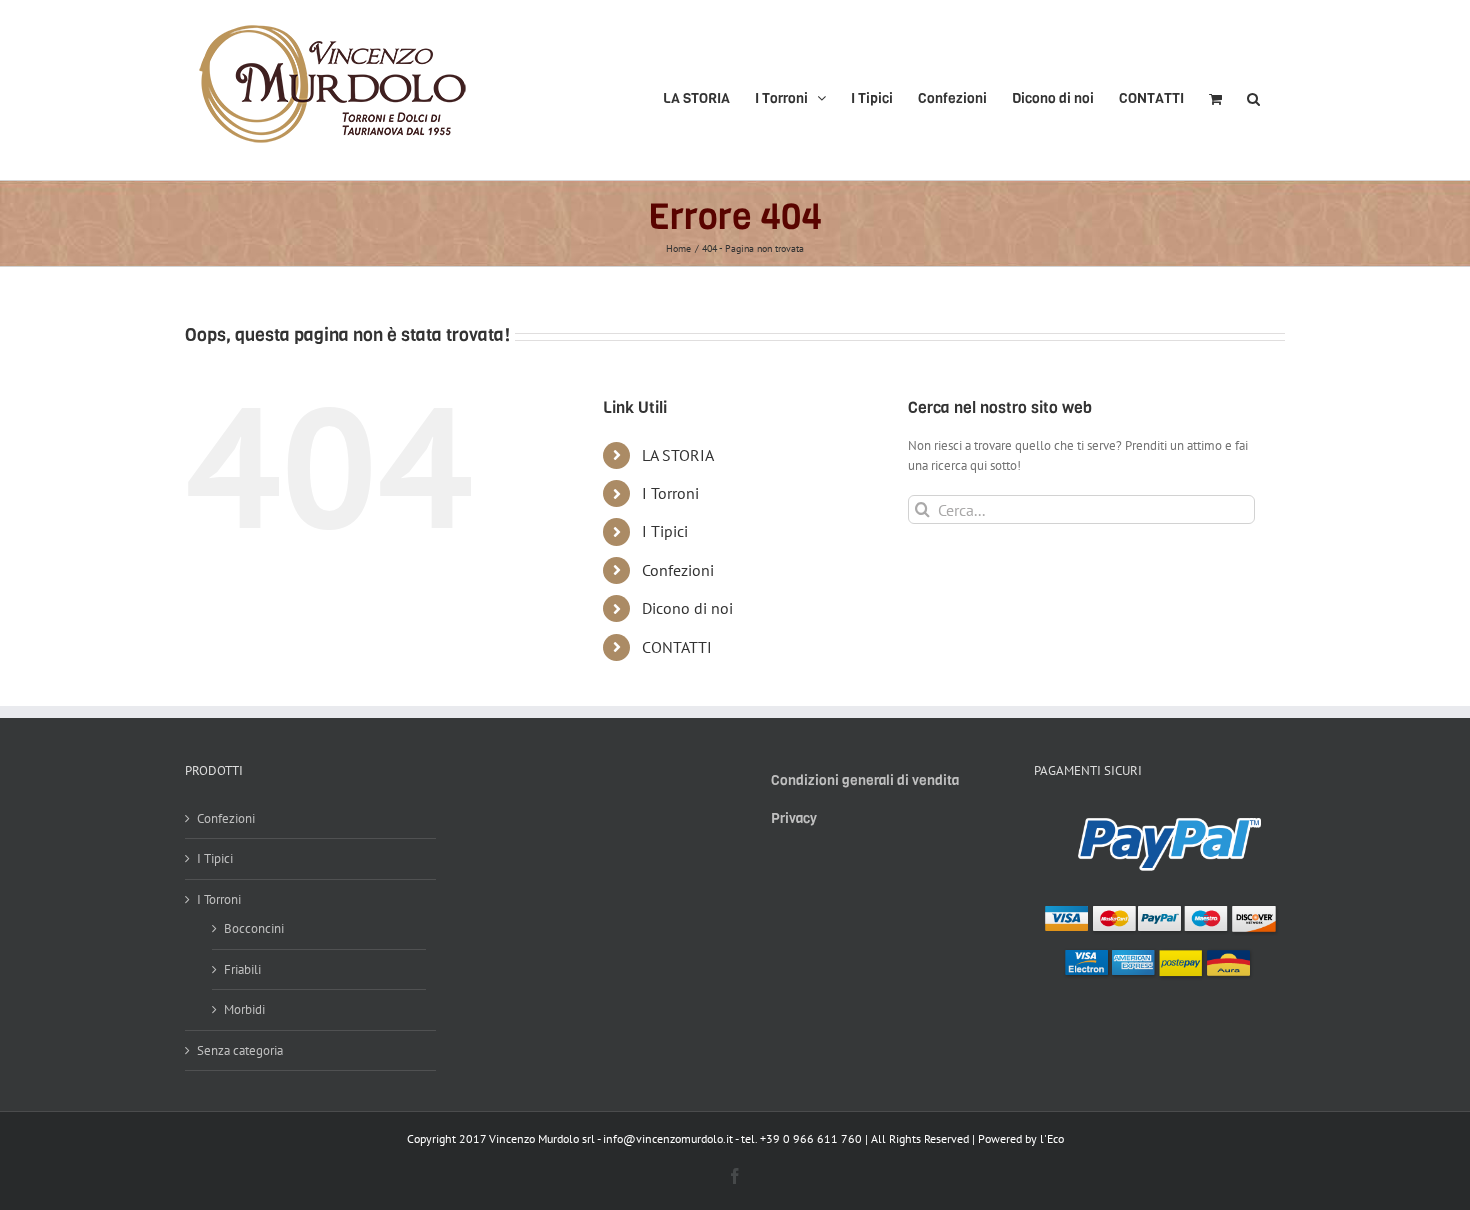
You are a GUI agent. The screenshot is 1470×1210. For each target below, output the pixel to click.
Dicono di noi (687, 608)
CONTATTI (677, 647)
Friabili (242, 969)
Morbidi (244, 1009)
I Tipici (665, 531)
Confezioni (678, 570)
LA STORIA (678, 455)
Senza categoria (240, 1050)
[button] (1253, 90)
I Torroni (670, 493)
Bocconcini (254, 928)
